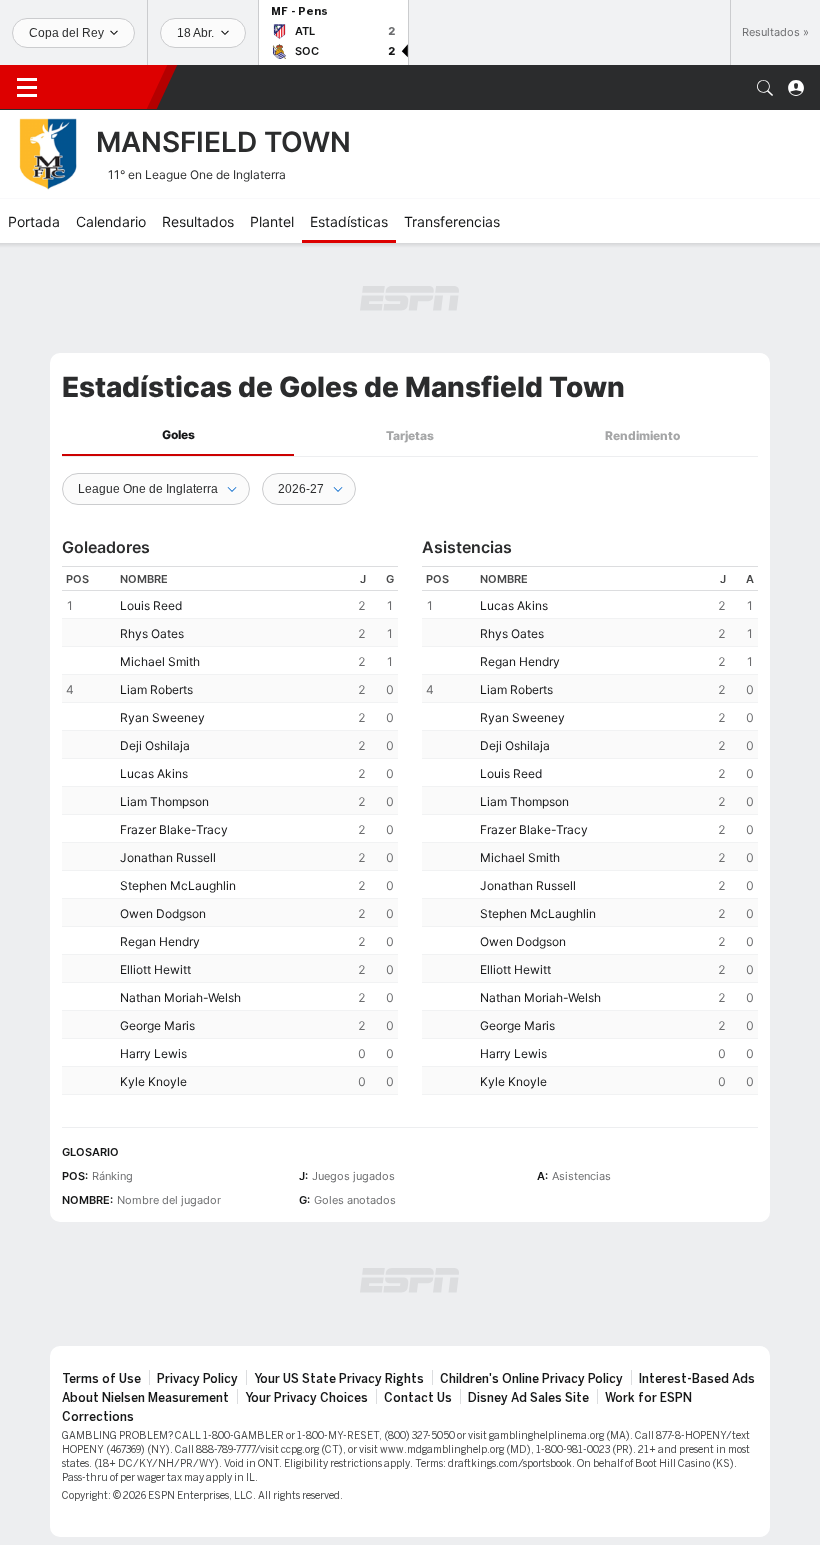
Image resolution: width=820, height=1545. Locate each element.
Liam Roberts (156, 689)
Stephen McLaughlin (178, 885)
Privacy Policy (197, 1379)
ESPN (105, 87)
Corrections (98, 1417)
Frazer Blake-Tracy (174, 829)
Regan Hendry (160, 941)
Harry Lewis (153, 1053)
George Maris (157, 1025)
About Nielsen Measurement (145, 1398)
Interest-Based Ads (697, 1379)
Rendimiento (642, 435)
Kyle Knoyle (153, 1081)
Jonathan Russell (168, 857)
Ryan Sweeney (162, 717)
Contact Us (418, 1398)
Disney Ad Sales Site (528, 1398)
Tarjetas (410, 435)
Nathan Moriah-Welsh (180, 997)
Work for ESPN (648, 1398)
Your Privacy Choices (306, 1398)
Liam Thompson (164, 801)
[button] (765, 88)
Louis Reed (151, 605)
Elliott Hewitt (155, 969)
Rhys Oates (152, 633)
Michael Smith (160, 661)
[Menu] (27, 88)
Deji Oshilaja (155, 745)
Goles (178, 434)
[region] (230, 830)
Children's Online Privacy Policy (531, 1379)
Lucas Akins (154, 773)
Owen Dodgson (163, 913)
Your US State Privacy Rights (339, 1379)
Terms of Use (101, 1379)
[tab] (178, 435)
